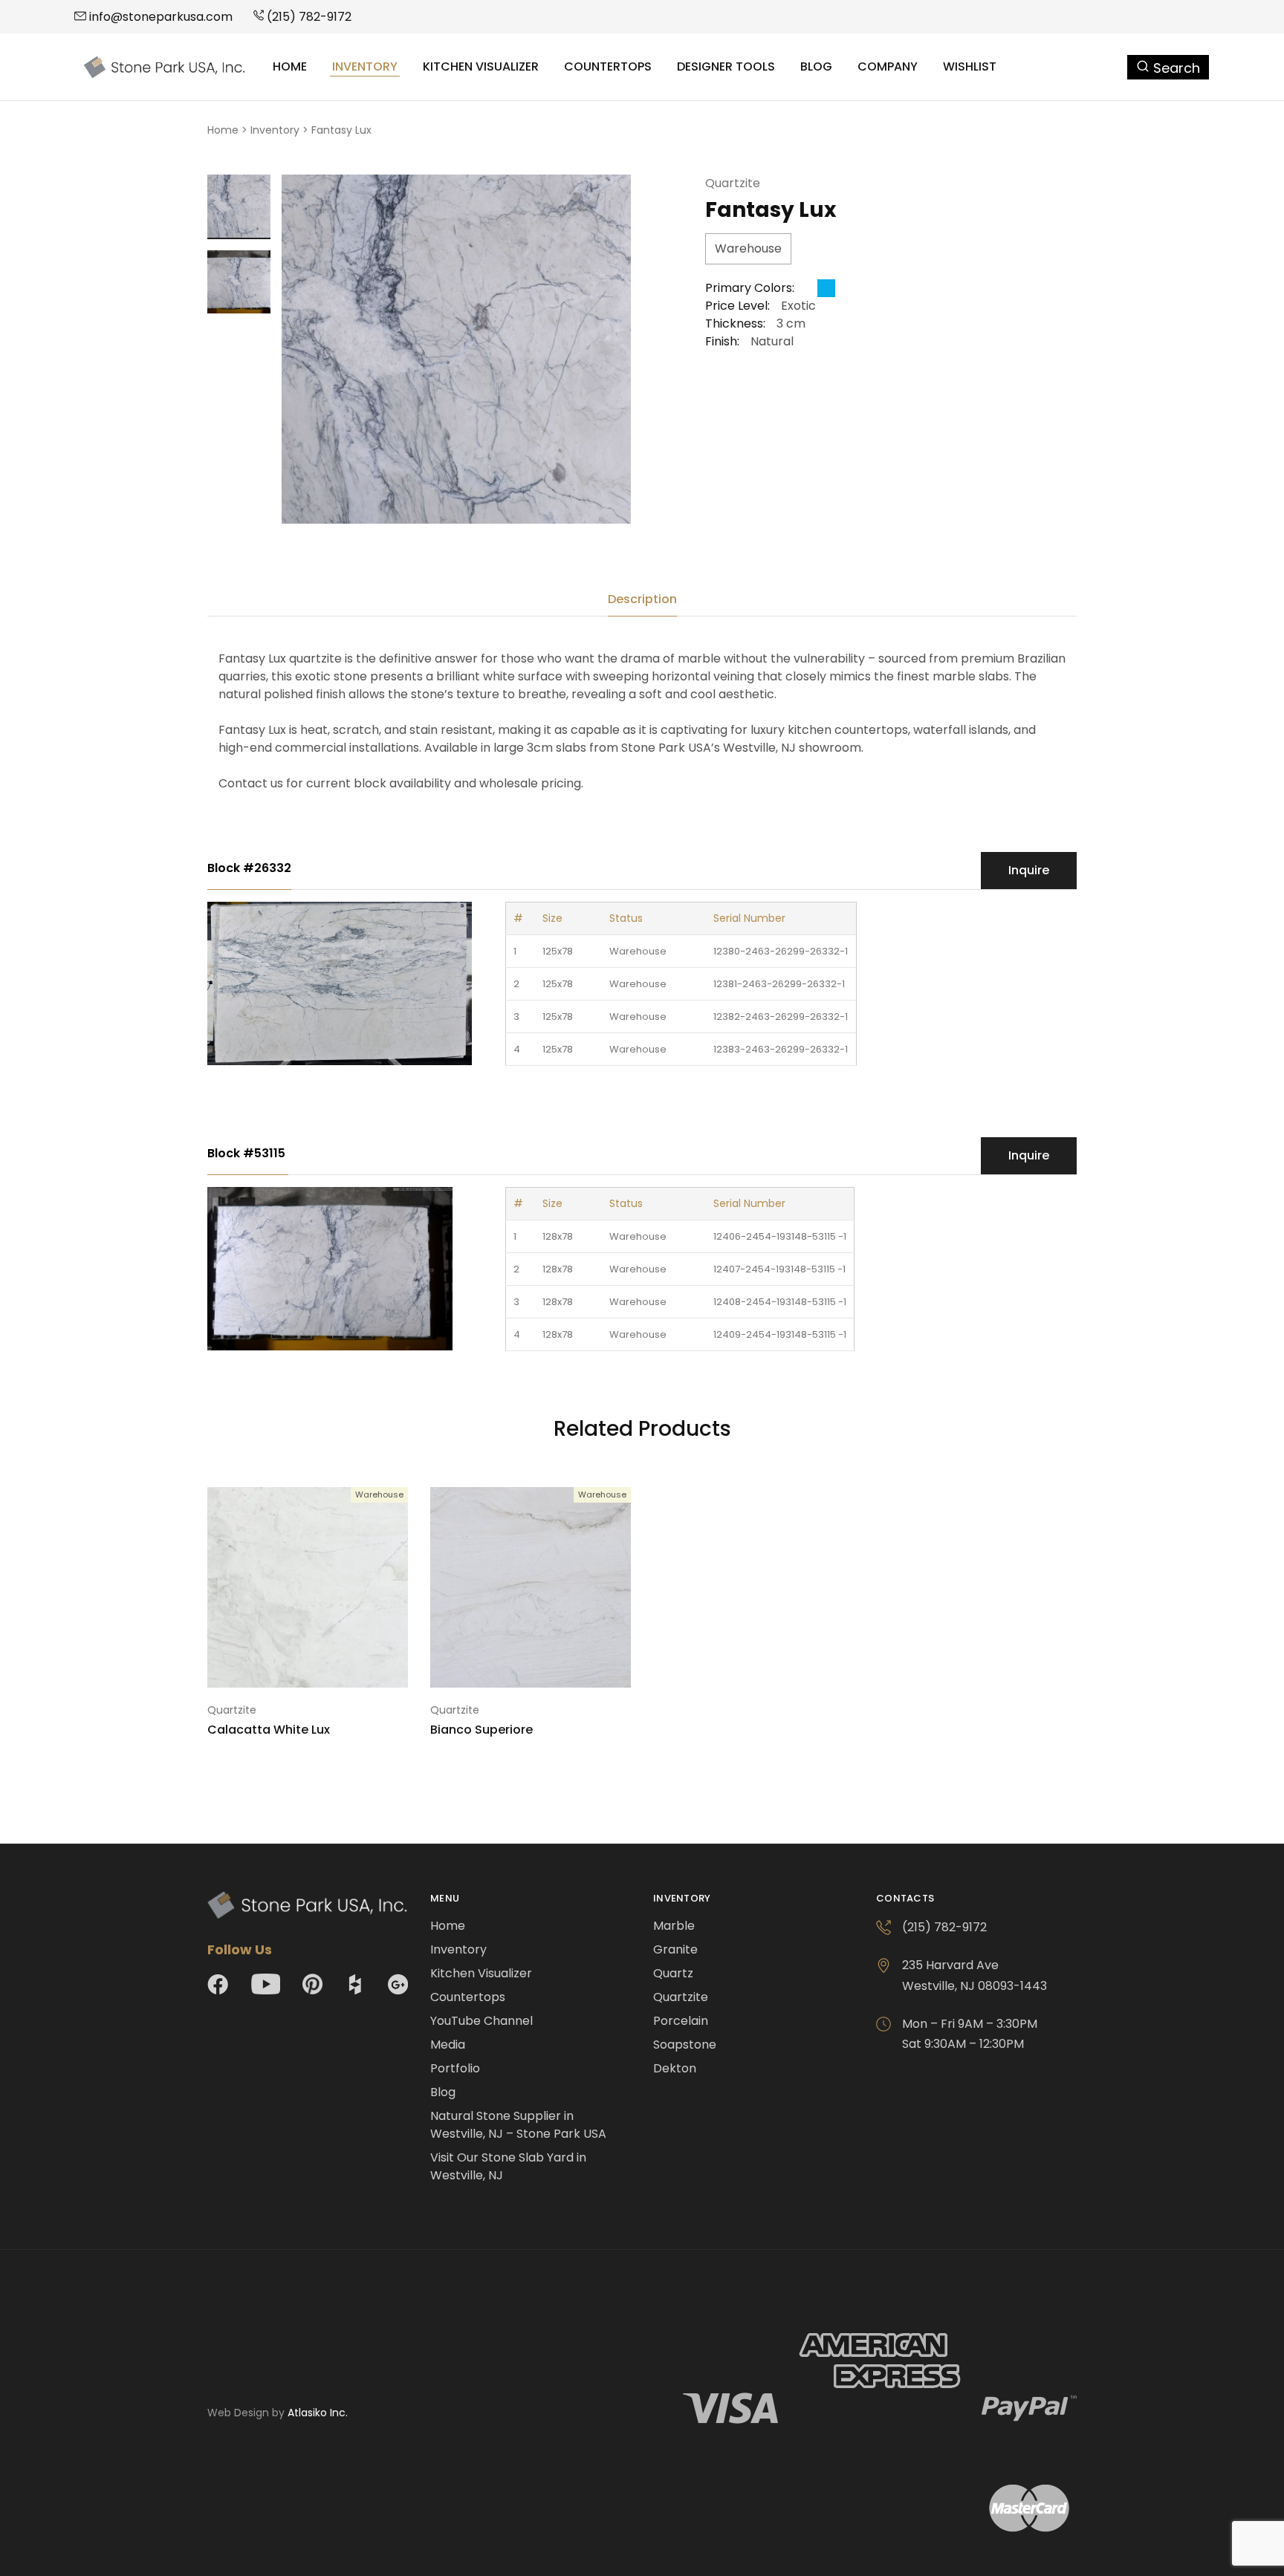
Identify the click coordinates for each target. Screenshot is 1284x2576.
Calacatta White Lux (269, 1730)
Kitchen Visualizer (481, 67)
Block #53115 (248, 1153)
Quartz (673, 1973)
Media (448, 2045)
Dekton (675, 2068)
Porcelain (681, 2021)
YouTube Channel (481, 2021)
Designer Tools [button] (726, 67)
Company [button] (888, 67)
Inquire (1029, 870)
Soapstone (685, 2045)
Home (290, 67)
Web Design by (278, 2413)
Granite (675, 1949)
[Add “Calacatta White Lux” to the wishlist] (326, 1665)
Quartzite (733, 183)
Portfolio (455, 2068)
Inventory (275, 130)
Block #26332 (249, 868)
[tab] (642, 599)
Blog (816, 67)
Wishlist (970, 67)
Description (642, 599)
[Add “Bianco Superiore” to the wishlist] (549, 1665)
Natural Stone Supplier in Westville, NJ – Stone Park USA (518, 2125)
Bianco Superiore (481, 1730)
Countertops (608, 67)
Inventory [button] (365, 67)
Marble (674, 1926)
